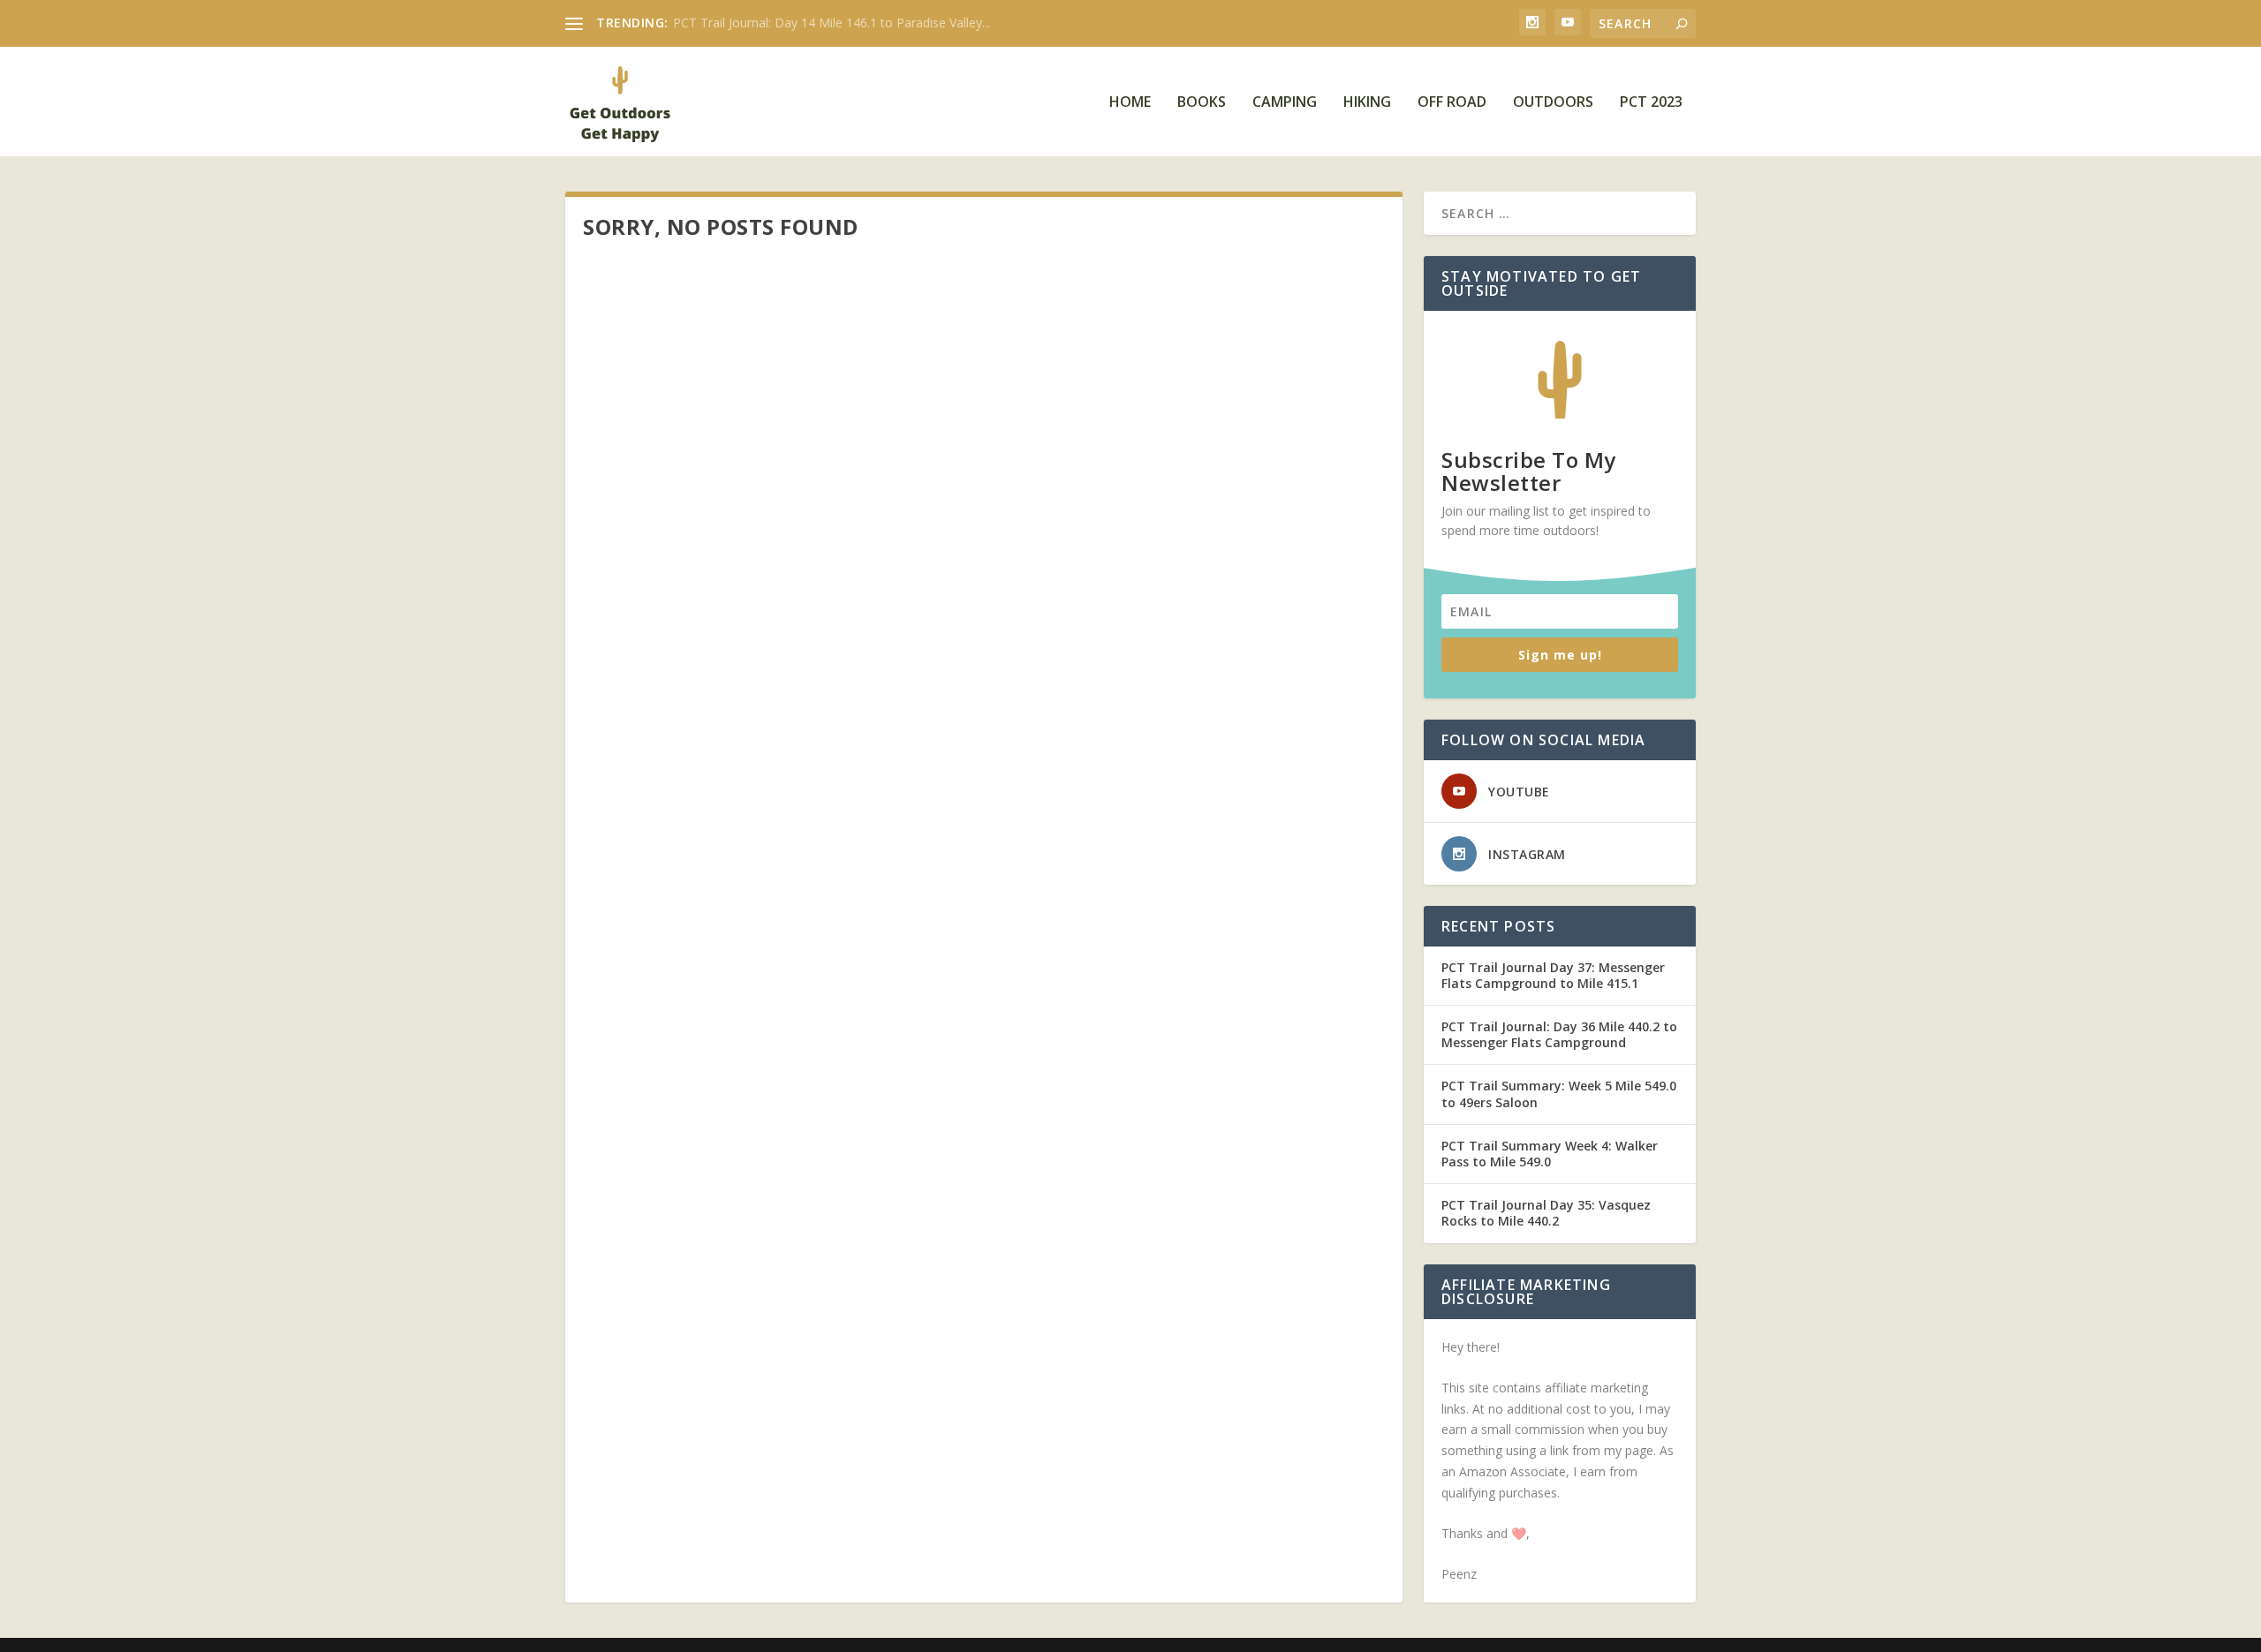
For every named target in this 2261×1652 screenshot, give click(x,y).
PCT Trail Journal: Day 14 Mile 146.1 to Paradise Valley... (832, 23)
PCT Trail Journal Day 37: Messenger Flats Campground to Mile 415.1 (1553, 975)
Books (1202, 103)
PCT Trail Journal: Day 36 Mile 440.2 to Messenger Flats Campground (1559, 1034)
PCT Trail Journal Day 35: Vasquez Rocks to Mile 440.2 (1546, 1213)
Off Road (1452, 103)
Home (1130, 103)
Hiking (1367, 103)
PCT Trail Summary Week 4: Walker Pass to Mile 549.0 (1550, 1154)
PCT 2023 (1651, 103)
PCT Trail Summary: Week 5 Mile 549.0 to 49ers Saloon (1559, 1094)
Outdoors (1553, 103)
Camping (1285, 103)
